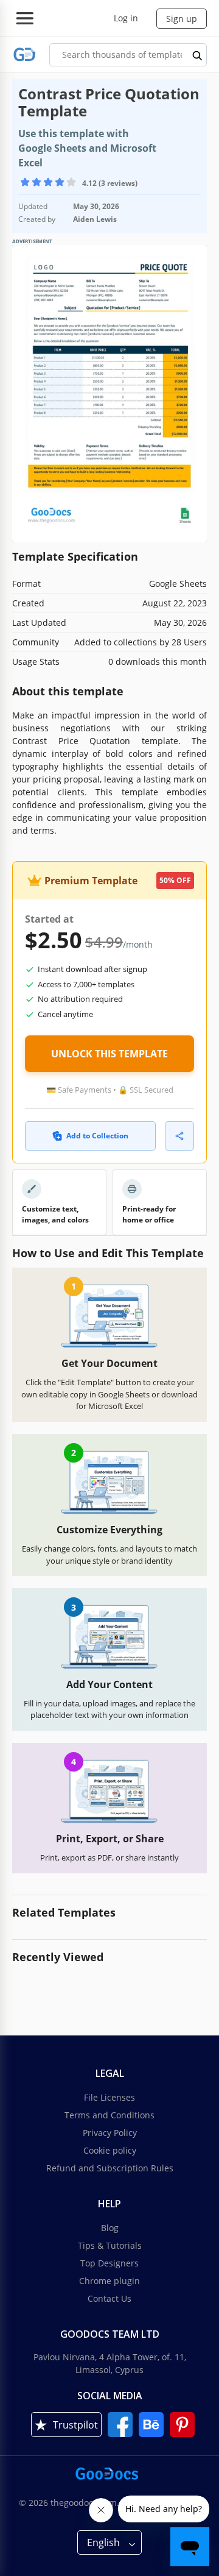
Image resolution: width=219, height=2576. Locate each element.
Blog (110, 2228)
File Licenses (109, 2097)
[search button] (198, 55)
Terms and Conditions (109, 2115)
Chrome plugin (109, 2281)
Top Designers (109, 2263)
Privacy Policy (110, 2133)
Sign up (182, 19)
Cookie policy (110, 2150)
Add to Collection (97, 1136)
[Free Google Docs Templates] (25, 55)
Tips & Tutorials (110, 2245)
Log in (126, 18)
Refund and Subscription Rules (110, 2168)
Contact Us (109, 2298)
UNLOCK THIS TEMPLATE (109, 1054)
